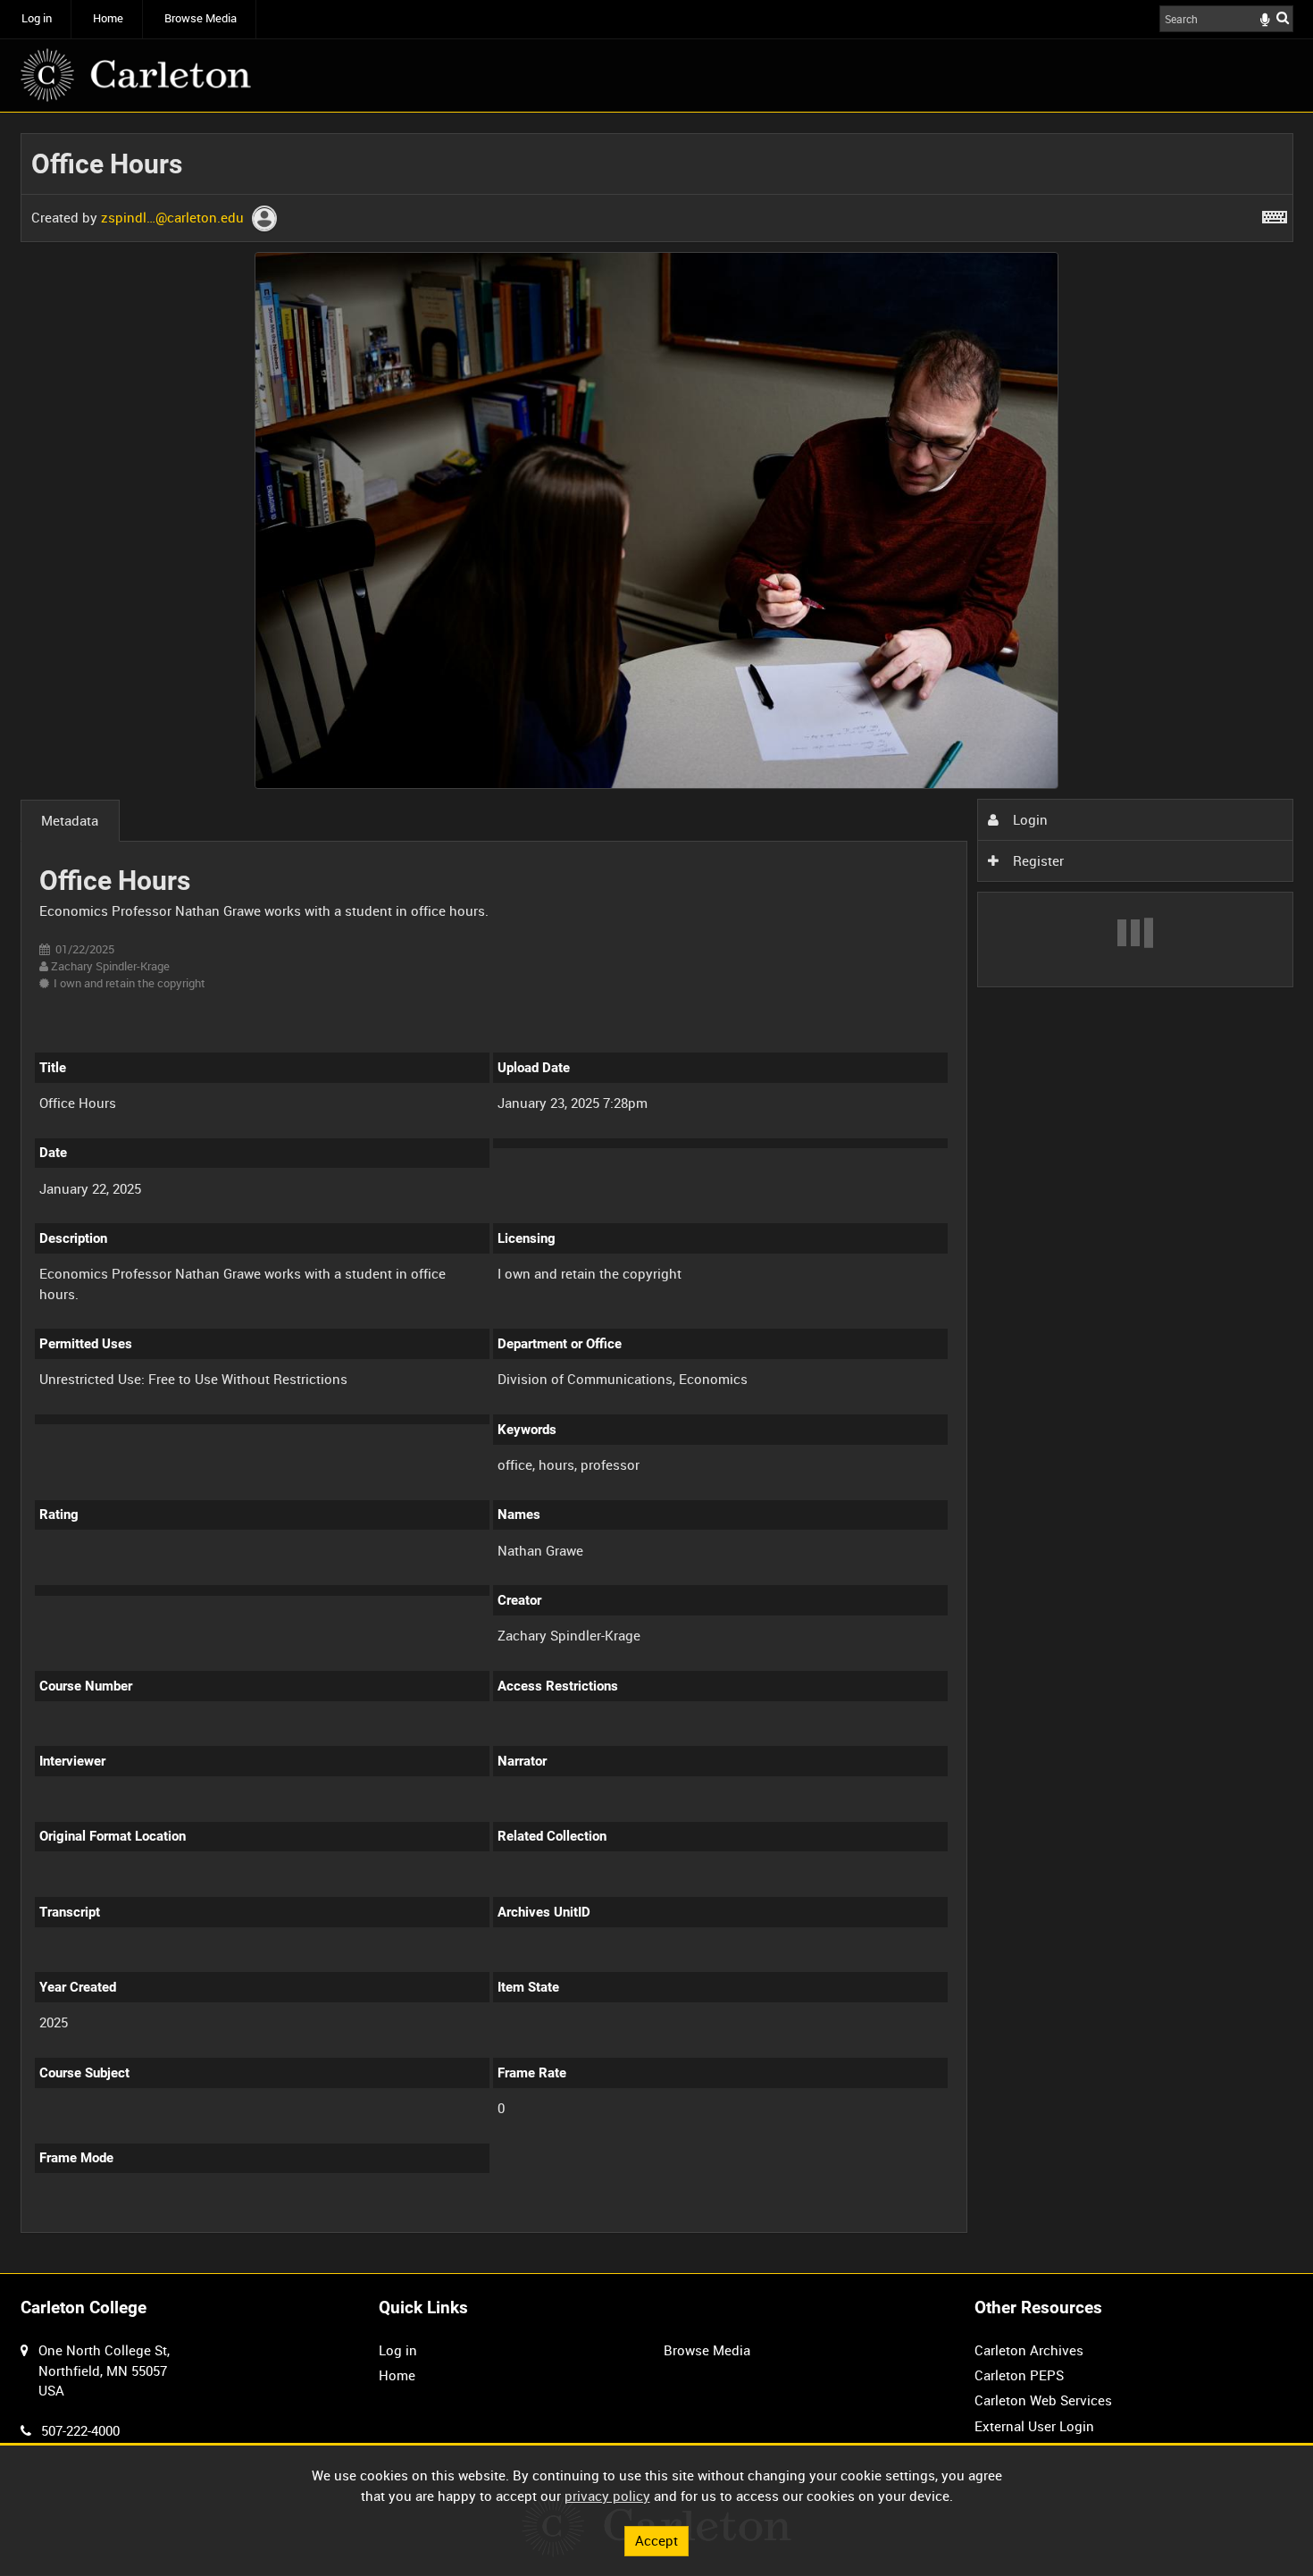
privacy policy (607, 2496)
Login (1029, 819)
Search (1283, 17)
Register (1037, 860)
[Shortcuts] (1275, 214)
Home (108, 18)
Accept (656, 2540)
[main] (657, 1193)
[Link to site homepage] (136, 75)
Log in (37, 18)
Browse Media (201, 18)
